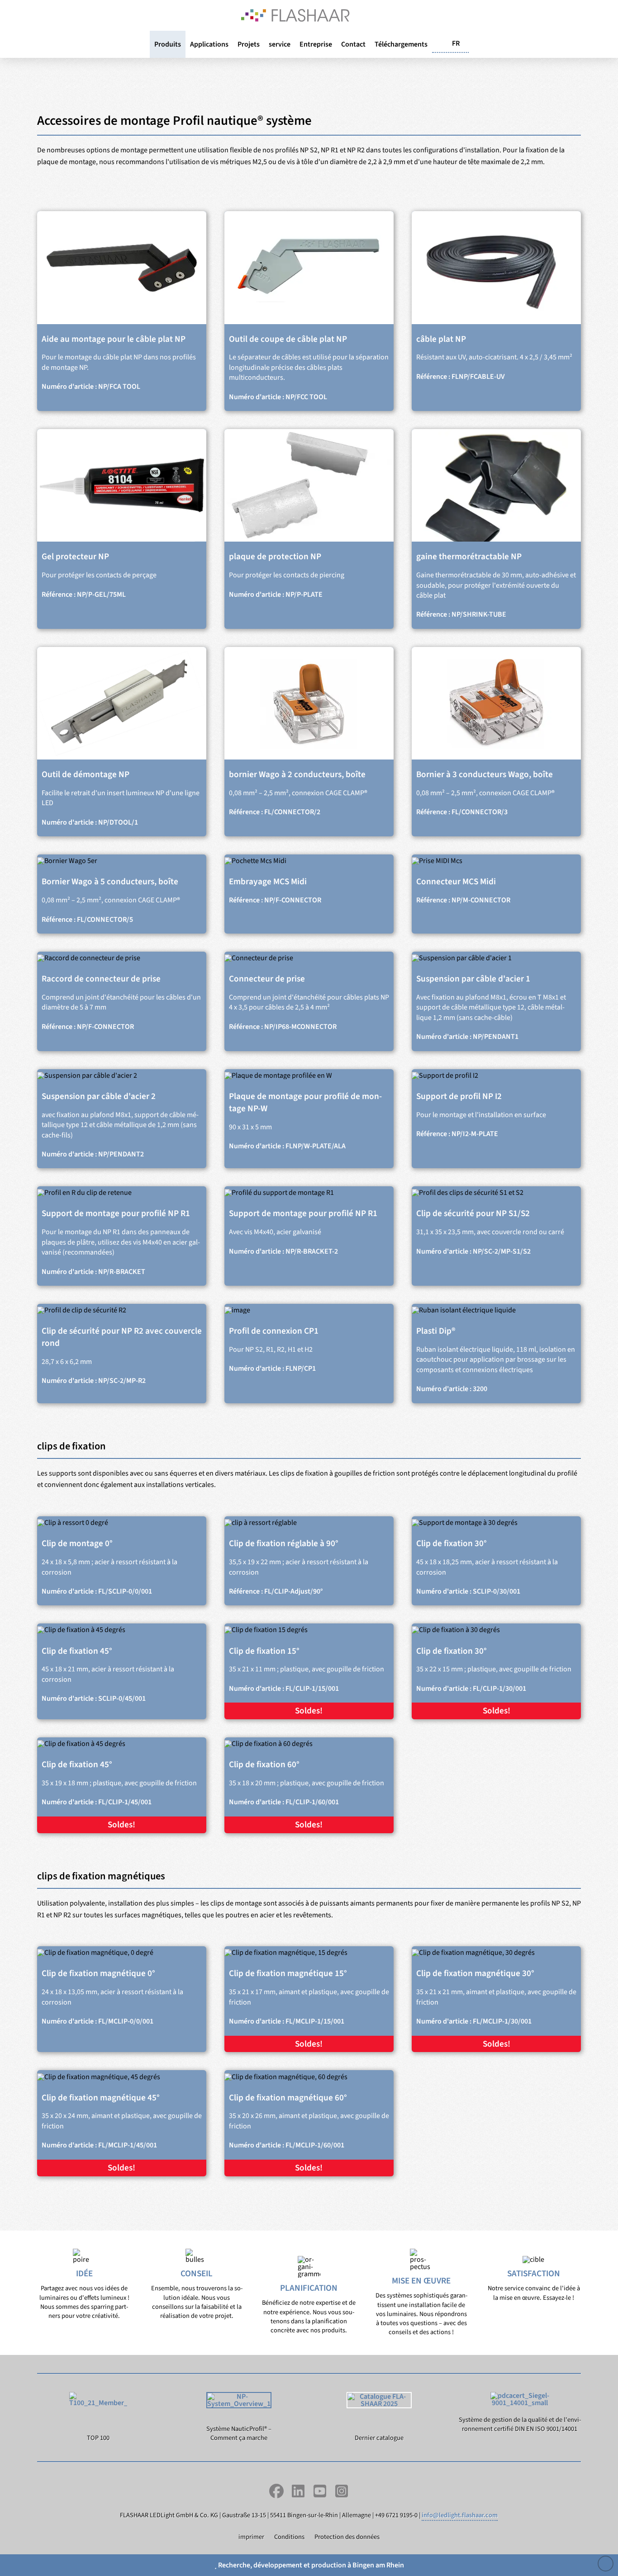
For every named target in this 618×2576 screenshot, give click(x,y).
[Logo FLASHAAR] (295, 15)
